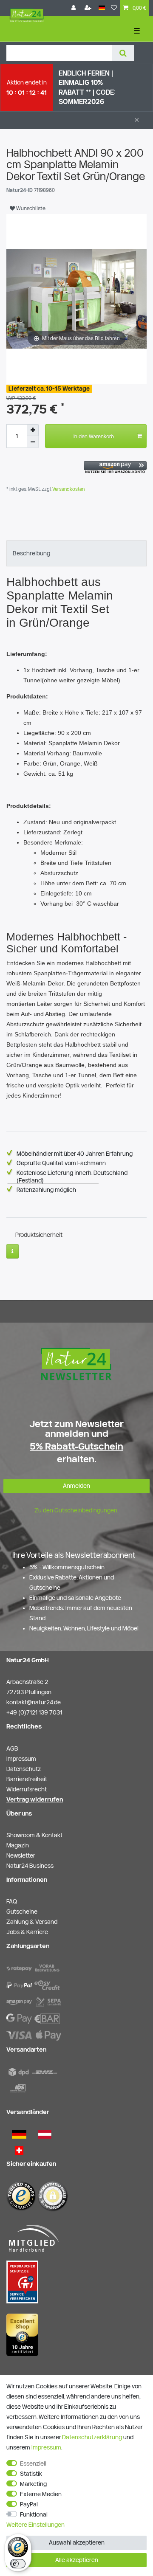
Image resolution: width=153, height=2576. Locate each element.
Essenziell (33, 2463)
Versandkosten (68, 489)
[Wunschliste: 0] (114, 8)
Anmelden (76, 1486)
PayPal (29, 2504)
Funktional (34, 2514)
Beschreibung (31, 553)
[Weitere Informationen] (13, 1251)
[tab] (76, 553)
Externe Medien (41, 2494)
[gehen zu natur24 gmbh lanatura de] (22, 2281)
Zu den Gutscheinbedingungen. (76, 1510)
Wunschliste (30, 208)
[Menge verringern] (33, 442)
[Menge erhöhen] (33, 430)
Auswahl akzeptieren (77, 2542)
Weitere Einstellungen (35, 2525)
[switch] (18, 2564)
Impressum (46, 2447)
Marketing (33, 2484)
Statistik (31, 2474)
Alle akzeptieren (77, 2560)
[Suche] (123, 53)
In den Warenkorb (94, 436)
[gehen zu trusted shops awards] (22, 2334)
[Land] (102, 8)
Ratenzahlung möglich (46, 1190)
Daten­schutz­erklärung (92, 2437)
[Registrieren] (89, 8)
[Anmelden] (74, 8)
